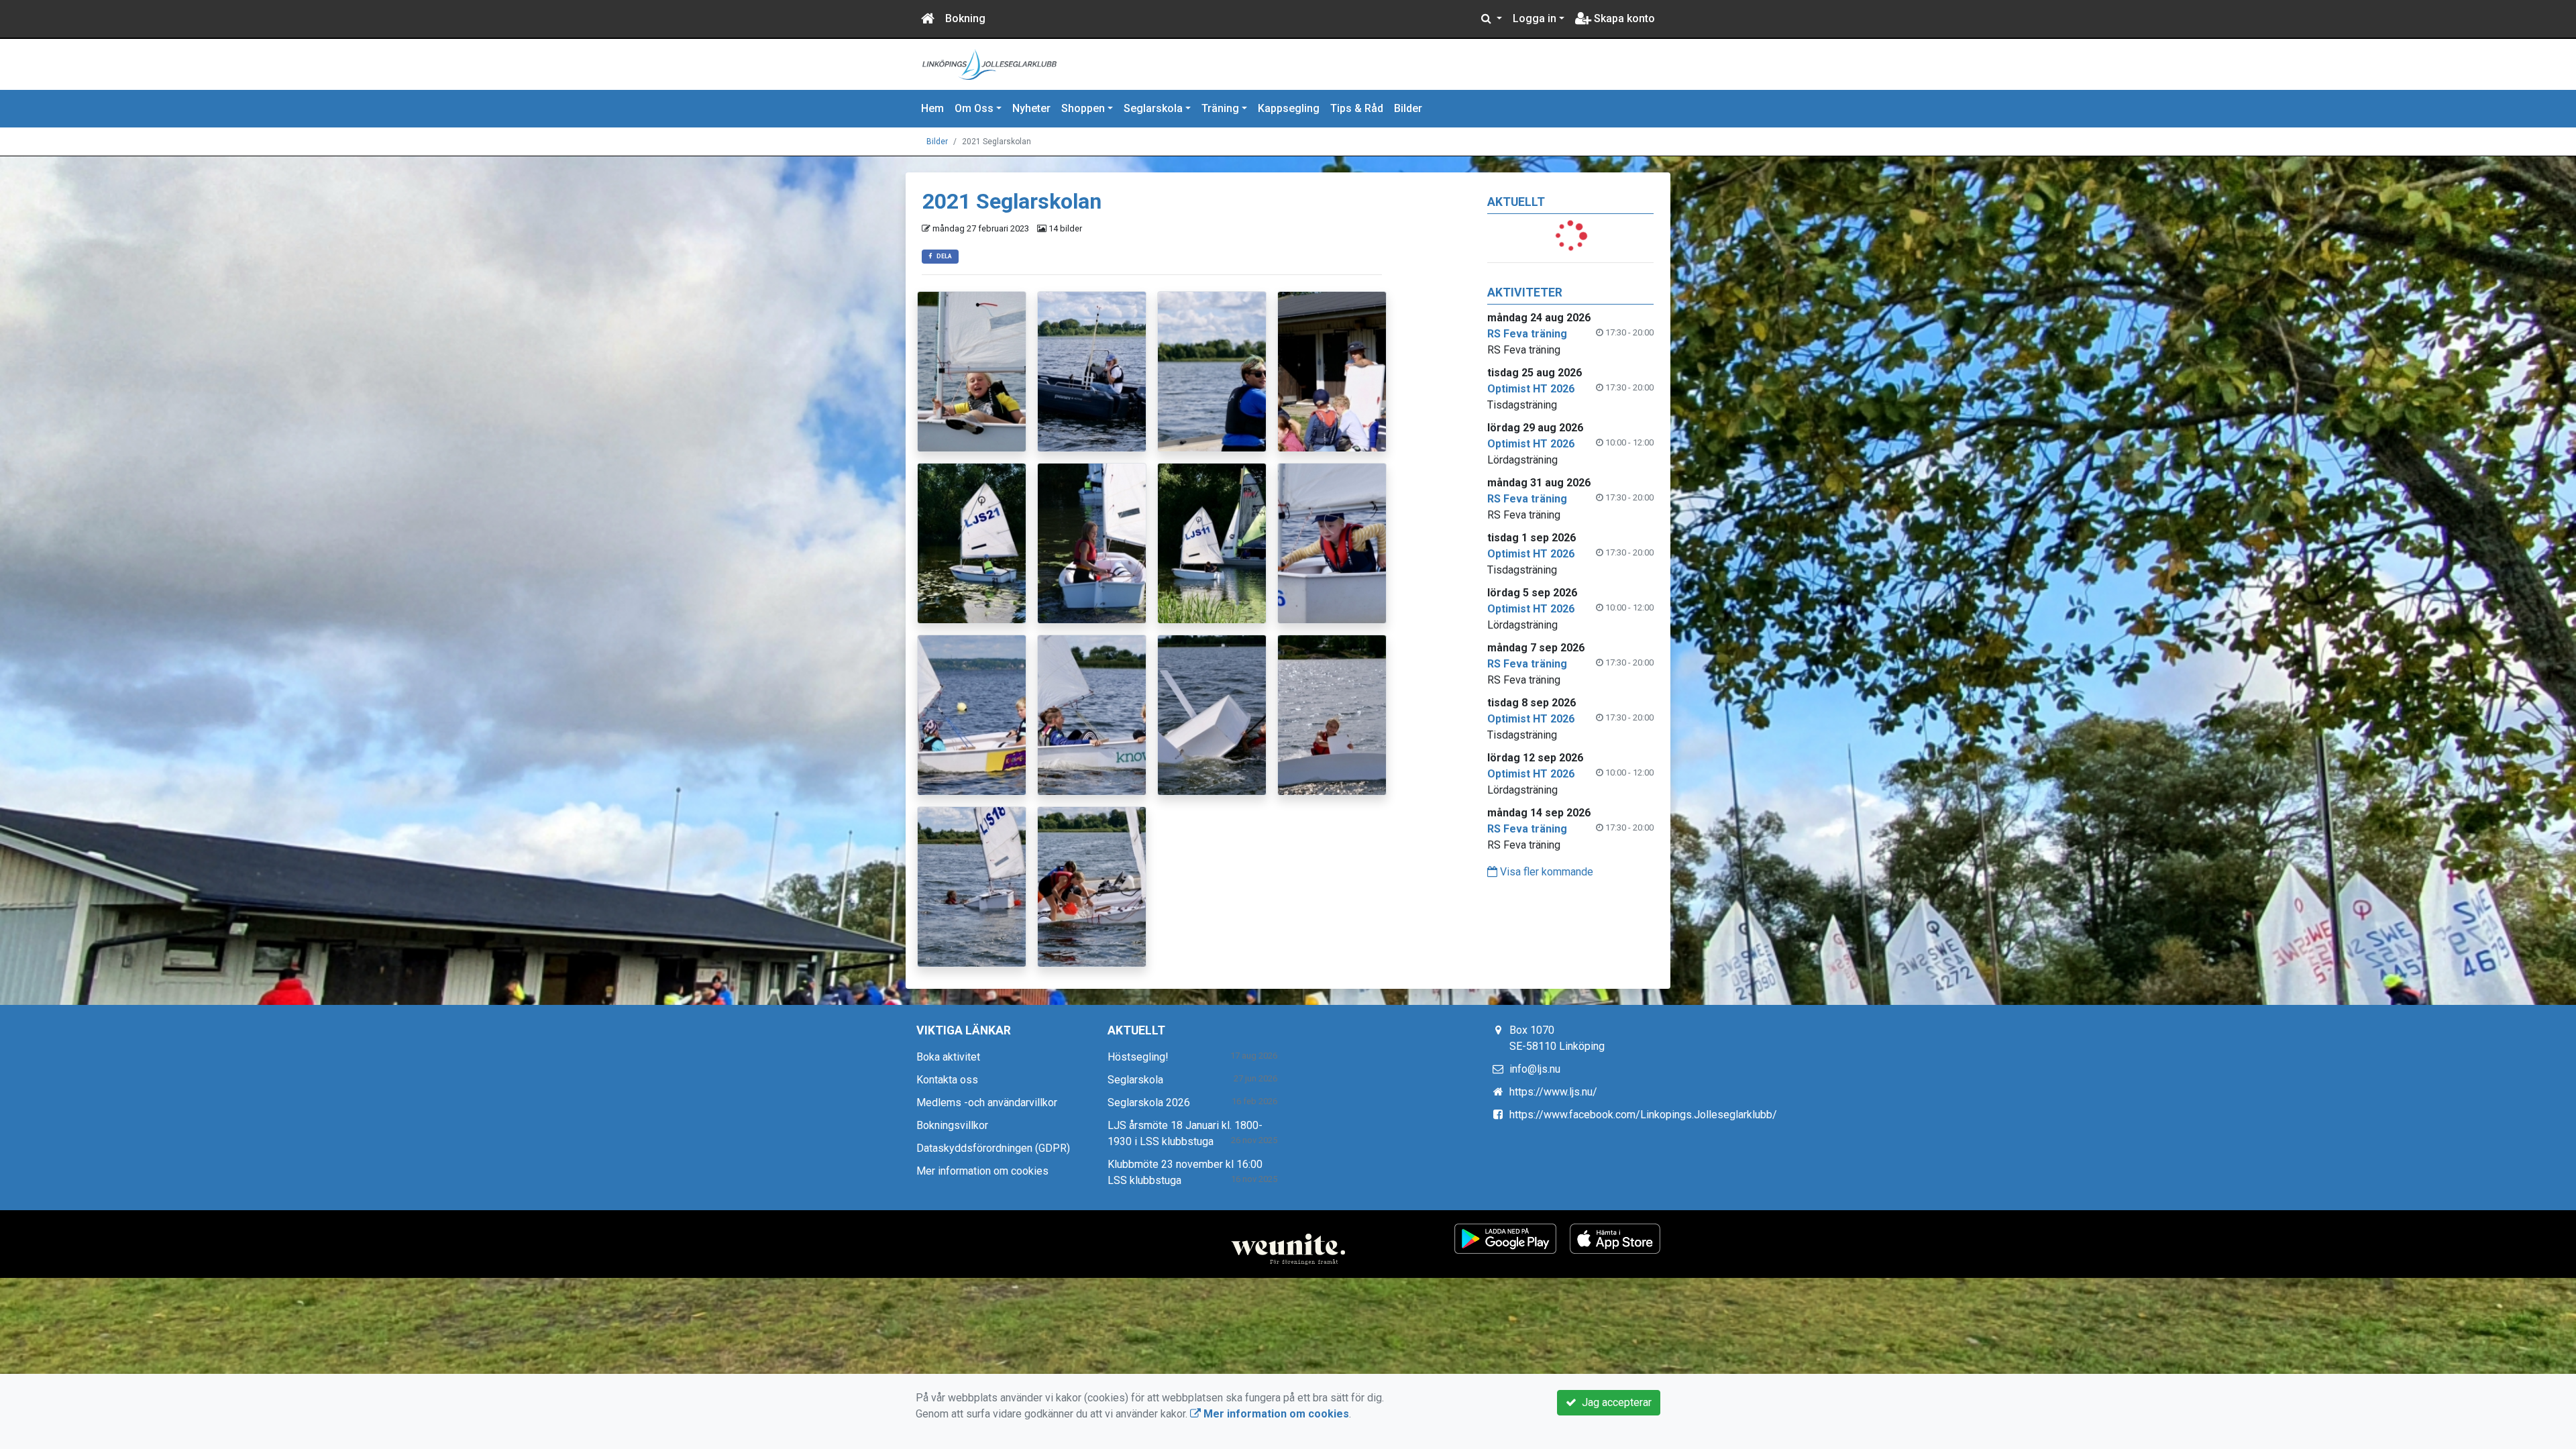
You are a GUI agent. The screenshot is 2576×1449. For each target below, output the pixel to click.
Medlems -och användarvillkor (987, 1103)
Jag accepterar (1614, 1402)
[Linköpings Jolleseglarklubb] (989, 63)
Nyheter (1031, 108)
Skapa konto (1623, 18)
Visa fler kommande (1545, 872)
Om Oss (974, 108)
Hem (932, 108)
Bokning (965, 18)
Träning (1220, 108)
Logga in (1535, 18)
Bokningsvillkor (952, 1125)
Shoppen (1083, 108)
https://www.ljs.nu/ (1553, 1092)
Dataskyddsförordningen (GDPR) (993, 1148)
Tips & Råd (1357, 108)
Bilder (1408, 108)
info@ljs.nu (1535, 1069)
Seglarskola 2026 (1149, 1103)
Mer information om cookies (982, 1171)
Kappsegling (1289, 108)
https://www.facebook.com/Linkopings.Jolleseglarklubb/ (1643, 1115)
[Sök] (1492, 19)
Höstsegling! (1138, 1057)
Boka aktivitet (948, 1057)
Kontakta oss (947, 1080)
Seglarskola (1153, 108)
